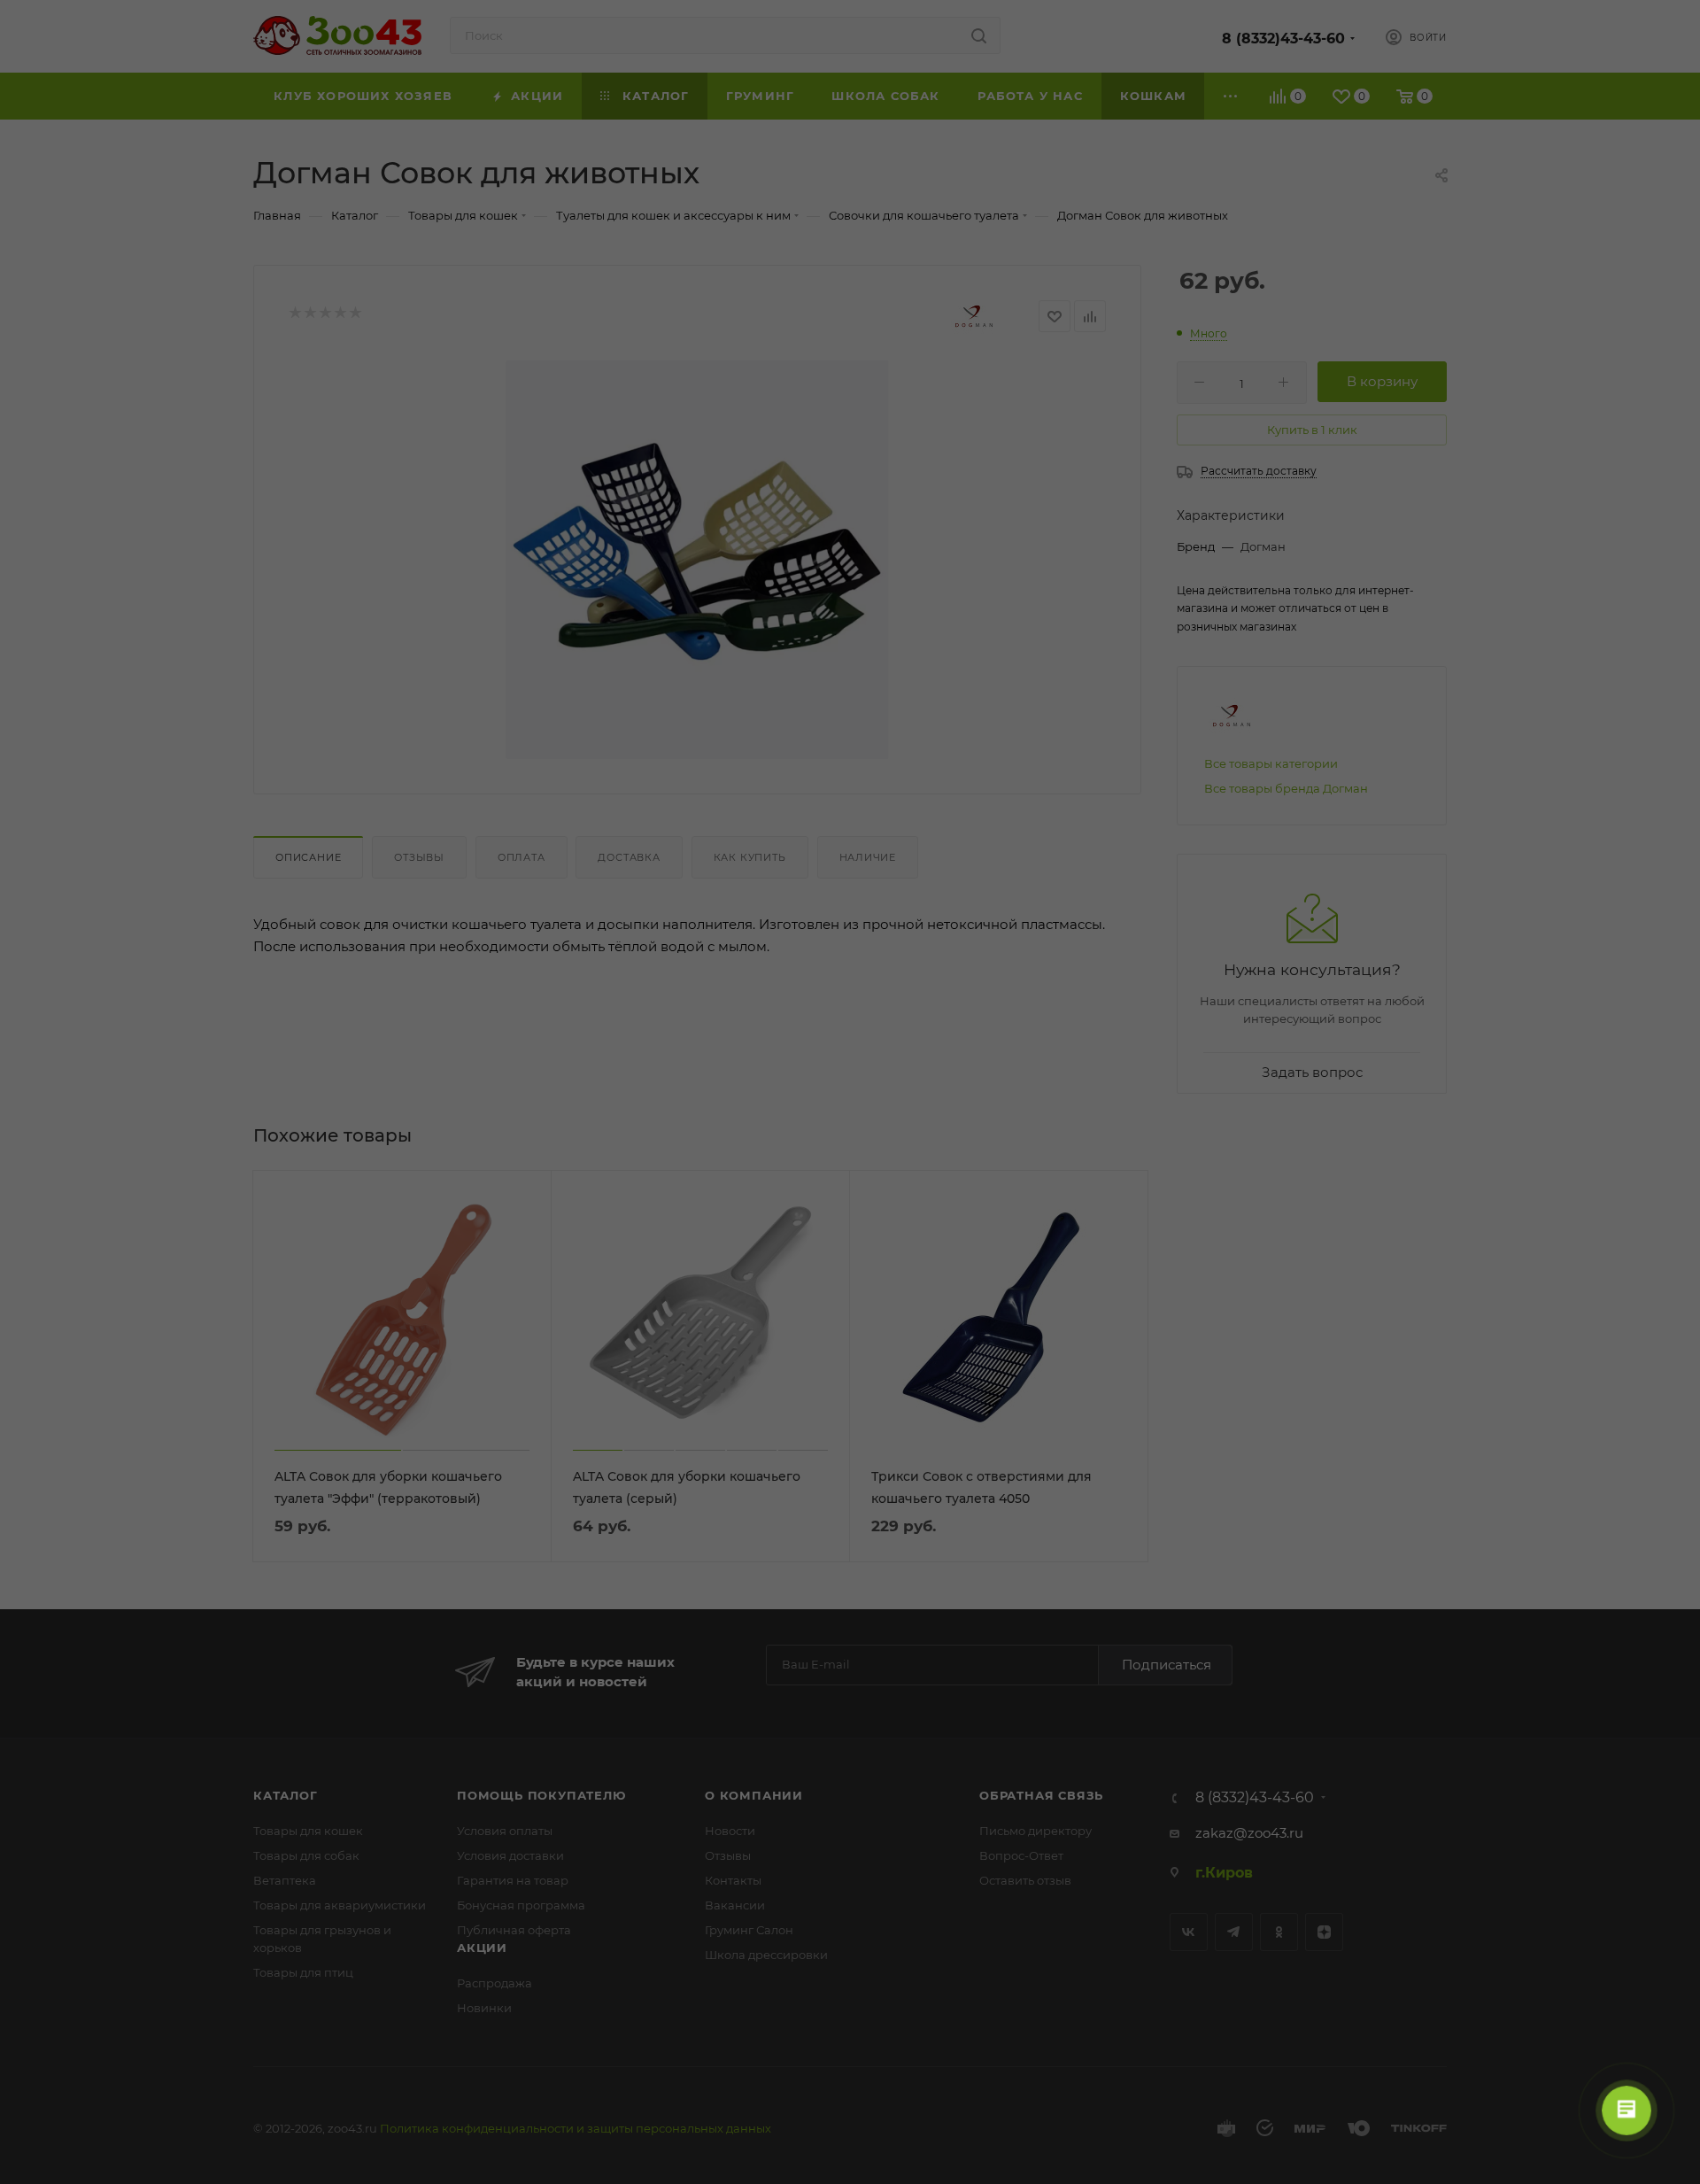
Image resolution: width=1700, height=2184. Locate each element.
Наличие (868, 857)
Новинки (484, 2008)
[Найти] (979, 35)
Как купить (750, 857)
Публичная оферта (514, 1930)
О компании (754, 1795)
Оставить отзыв (1025, 1880)
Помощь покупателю (541, 1795)
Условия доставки (510, 1855)
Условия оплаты (505, 1831)
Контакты (733, 1880)
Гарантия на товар (513, 1880)
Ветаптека (285, 1880)
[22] (698, 560)
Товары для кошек (308, 1831)
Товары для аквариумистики (340, 1905)
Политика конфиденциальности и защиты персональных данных (576, 2128)
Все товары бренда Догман (1286, 788)
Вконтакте (1189, 1932)
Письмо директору (1035, 1831)
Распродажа (495, 1983)
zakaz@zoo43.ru (1249, 1833)
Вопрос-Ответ (1021, 1855)
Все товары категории (1271, 763)
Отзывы (419, 857)
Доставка (629, 857)
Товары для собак (306, 1855)
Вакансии (735, 1905)
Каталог (286, 1795)
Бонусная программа (521, 1905)
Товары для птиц (303, 1972)
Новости (730, 1831)
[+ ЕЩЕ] (1231, 96)
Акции (482, 1948)
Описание (308, 857)
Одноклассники (1279, 1932)
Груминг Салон (749, 1930)
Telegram (1234, 1932)
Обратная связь (1041, 1795)
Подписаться (1167, 1665)
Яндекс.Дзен (1324, 1932)
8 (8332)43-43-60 (1283, 39)
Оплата (522, 857)
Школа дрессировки (766, 1955)
